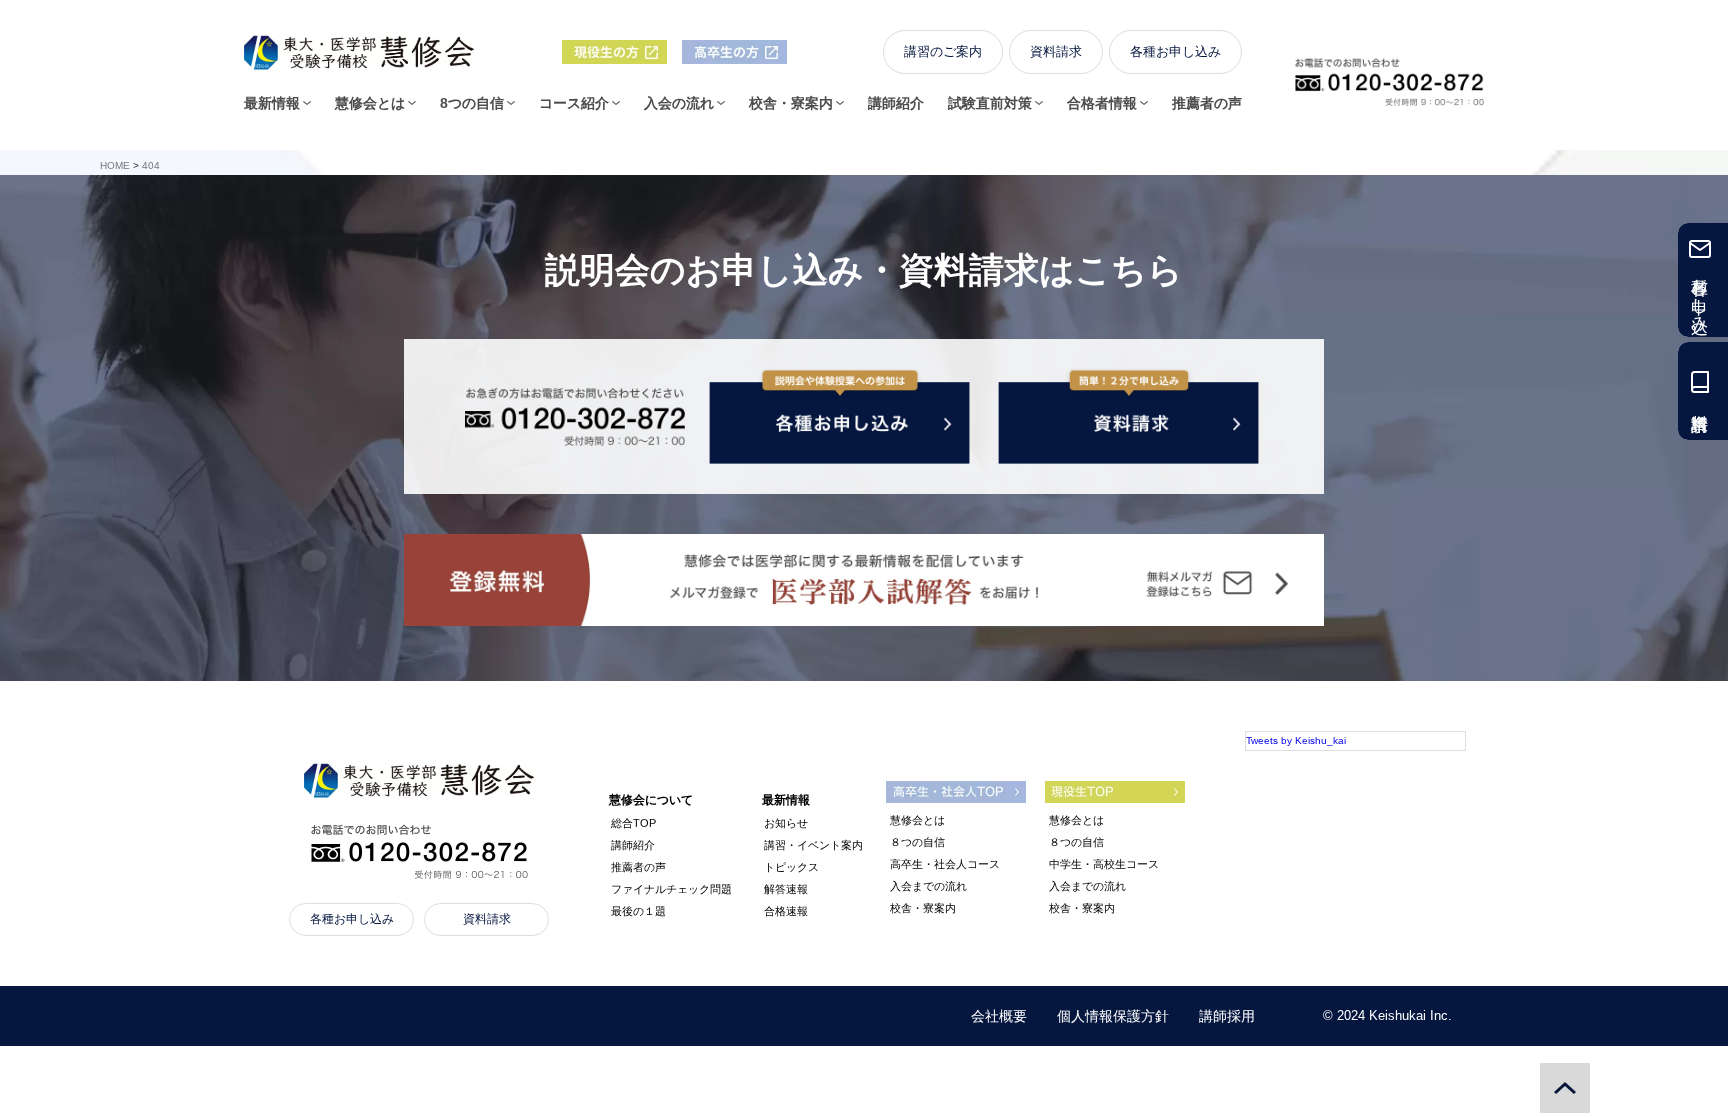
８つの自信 (917, 842)
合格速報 (786, 911)
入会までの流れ (928, 886)
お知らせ (786, 823)
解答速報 (786, 889)
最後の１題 (638, 911)
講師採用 (1227, 1016)
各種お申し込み (1175, 51)
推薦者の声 (1207, 103)
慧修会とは (917, 820)
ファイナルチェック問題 (671, 889)
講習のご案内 (943, 51)
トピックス (791, 867)
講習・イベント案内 (813, 845)
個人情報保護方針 (1113, 1016)
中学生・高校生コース (1104, 864)
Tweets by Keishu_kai (1296, 740)
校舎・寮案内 (923, 908)
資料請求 (1056, 51)
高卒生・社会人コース (945, 864)
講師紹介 (896, 103)
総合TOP (633, 823)
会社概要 (999, 1016)
